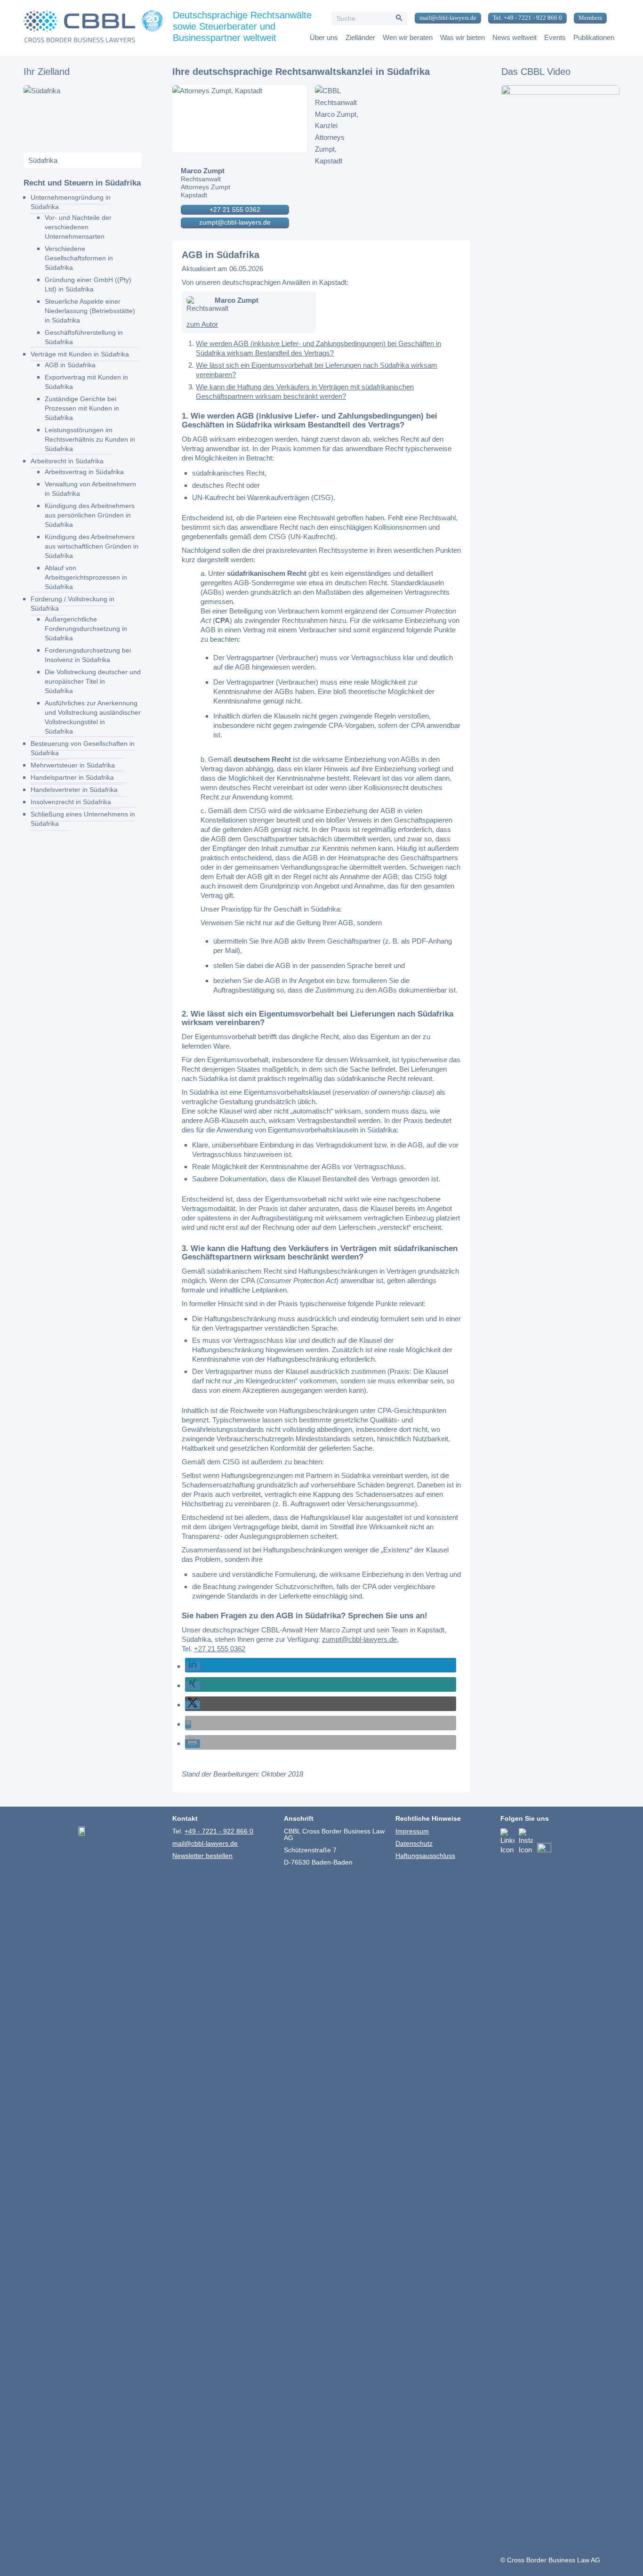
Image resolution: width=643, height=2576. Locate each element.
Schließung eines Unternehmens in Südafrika (83, 819)
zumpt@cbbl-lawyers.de (235, 222)
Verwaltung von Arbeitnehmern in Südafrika (90, 489)
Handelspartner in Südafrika (72, 777)
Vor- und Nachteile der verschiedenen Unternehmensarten (78, 227)
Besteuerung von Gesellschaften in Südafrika (83, 748)
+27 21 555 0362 (235, 210)
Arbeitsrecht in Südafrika (67, 461)
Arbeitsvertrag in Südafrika (84, 472)
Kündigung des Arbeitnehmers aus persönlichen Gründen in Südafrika (90, 515)
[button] (193, 1666)
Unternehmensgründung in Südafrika (71, 202)
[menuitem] (444, 18)
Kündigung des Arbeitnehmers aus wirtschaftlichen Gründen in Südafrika (92, 546)
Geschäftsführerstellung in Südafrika (84, 337)
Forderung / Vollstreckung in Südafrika (72, 604)
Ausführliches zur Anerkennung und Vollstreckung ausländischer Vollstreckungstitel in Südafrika (93, 717)
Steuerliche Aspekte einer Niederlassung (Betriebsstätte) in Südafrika (90, 311)
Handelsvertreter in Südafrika (74, 790)
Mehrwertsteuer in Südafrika (73, 765)
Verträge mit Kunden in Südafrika (80, 354)
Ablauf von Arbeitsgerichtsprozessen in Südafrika (86, 577)
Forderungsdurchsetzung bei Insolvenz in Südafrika (88, 655)
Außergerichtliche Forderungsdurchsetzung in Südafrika (86, 629)
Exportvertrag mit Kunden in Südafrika (86, 382)
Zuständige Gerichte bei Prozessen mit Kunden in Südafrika (82, 408)
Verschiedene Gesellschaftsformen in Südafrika (79, 258)
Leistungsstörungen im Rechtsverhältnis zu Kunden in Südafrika (90, 439)
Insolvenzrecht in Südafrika (71, 802)
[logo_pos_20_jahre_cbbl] (93, 28)
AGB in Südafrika (70, 365)
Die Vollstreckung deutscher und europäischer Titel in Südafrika (93, 681)
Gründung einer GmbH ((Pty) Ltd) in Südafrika (88, 284)
